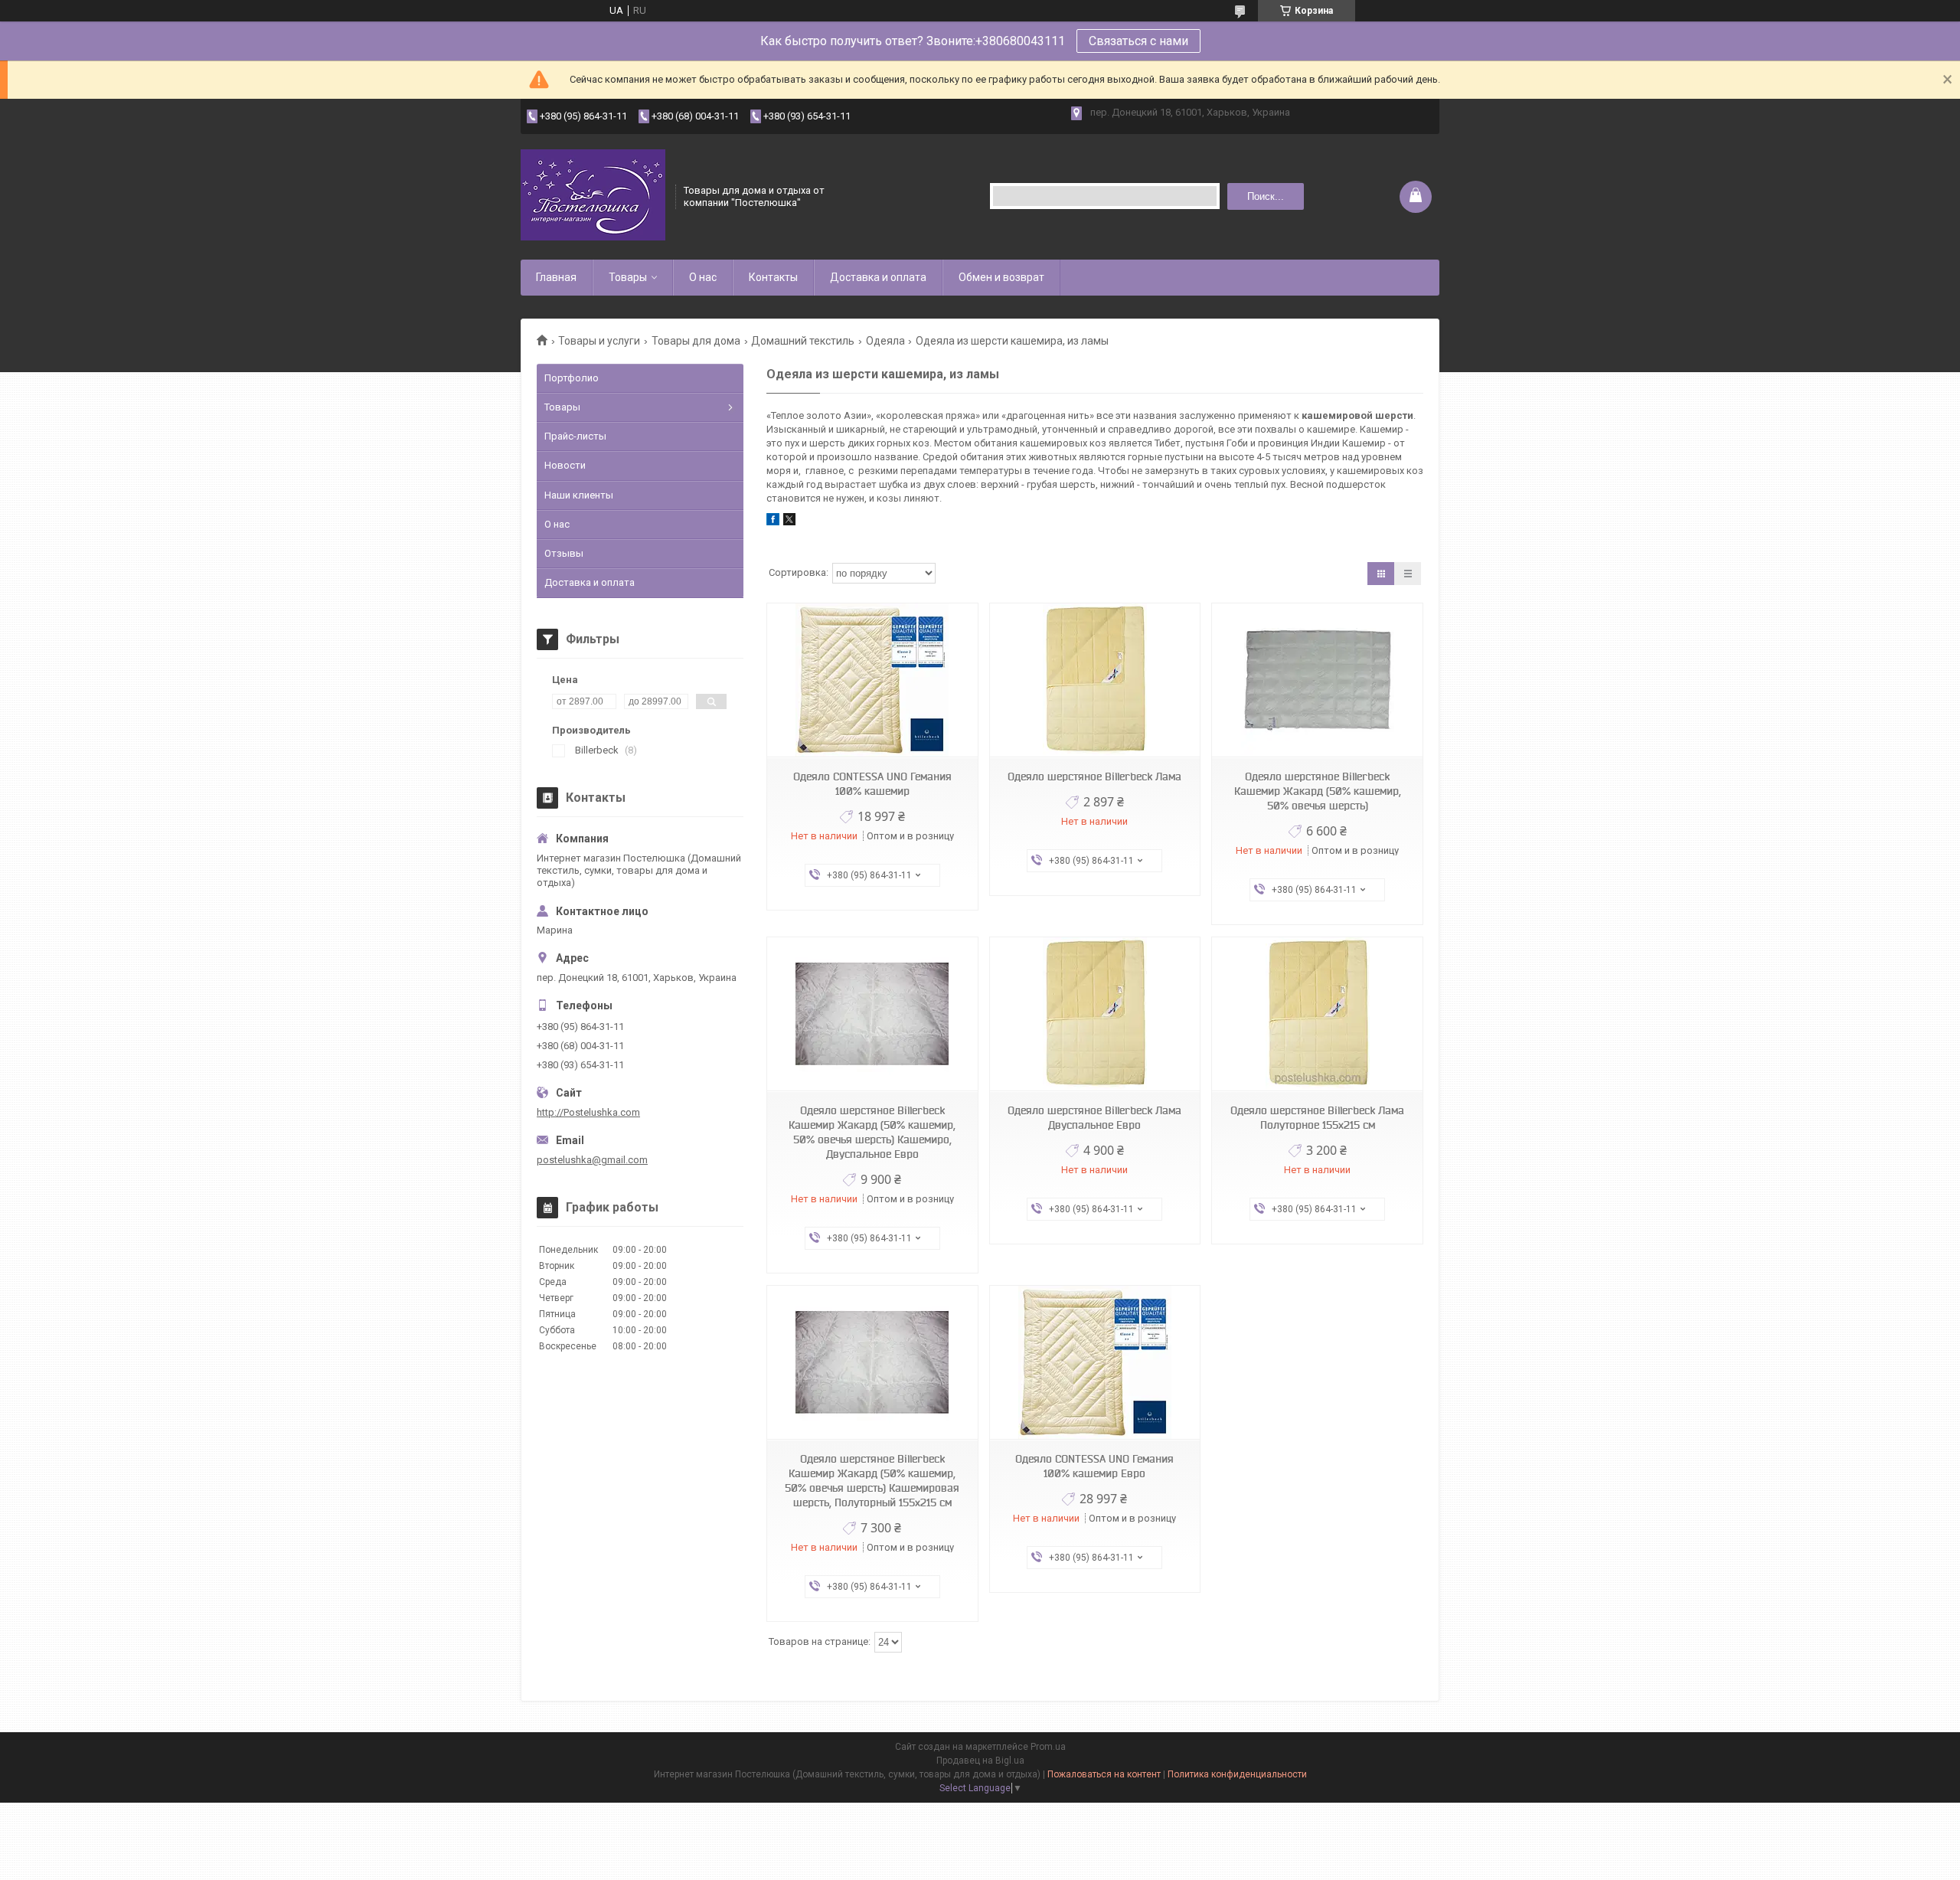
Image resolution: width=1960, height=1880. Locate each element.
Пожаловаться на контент (1104, 1774)
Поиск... (1266, 196)
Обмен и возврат (1001, 277)
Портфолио (572, 378)
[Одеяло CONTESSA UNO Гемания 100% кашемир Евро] (1095, 1363)
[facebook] (773, 522)
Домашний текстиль (803, 341)
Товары (628, 277)
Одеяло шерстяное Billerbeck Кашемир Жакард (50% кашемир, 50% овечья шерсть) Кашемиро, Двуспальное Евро (872, 1132)
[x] (789, 522)
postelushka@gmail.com (592, 1160)
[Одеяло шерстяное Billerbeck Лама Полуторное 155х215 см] (1317, 1014)
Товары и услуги (599, 341)
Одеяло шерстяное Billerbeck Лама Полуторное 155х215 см (1317, 1118)
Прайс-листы (575, 436)
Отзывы (564, 553)
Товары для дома (696, 341)
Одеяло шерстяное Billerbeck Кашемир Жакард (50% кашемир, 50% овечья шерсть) (1318, 791)
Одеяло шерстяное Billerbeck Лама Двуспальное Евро (1094, 1118)
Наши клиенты (579, 495)
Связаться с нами (1138, 41)
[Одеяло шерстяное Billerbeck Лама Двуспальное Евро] (1095, 1014)
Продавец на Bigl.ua (980, 1761)
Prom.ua (1048, 1747)
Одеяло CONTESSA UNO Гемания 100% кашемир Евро (1094, 1466)
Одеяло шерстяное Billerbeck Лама (1094, 777)
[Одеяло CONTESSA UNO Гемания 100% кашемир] (872, 680)
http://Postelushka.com (588, 1112)
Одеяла (885, 341)
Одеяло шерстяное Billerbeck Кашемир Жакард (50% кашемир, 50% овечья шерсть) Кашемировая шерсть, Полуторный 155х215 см (872, 1481)
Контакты (773, 277)
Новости (565, 465)
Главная (556, 277)
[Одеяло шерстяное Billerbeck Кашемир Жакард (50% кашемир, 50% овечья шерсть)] (1317, 680)
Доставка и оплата (878, 277)
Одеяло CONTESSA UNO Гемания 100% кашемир (872, 784)
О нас (703, 277)
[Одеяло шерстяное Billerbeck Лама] (1095, 680)
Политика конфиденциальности (1237, 1774)
